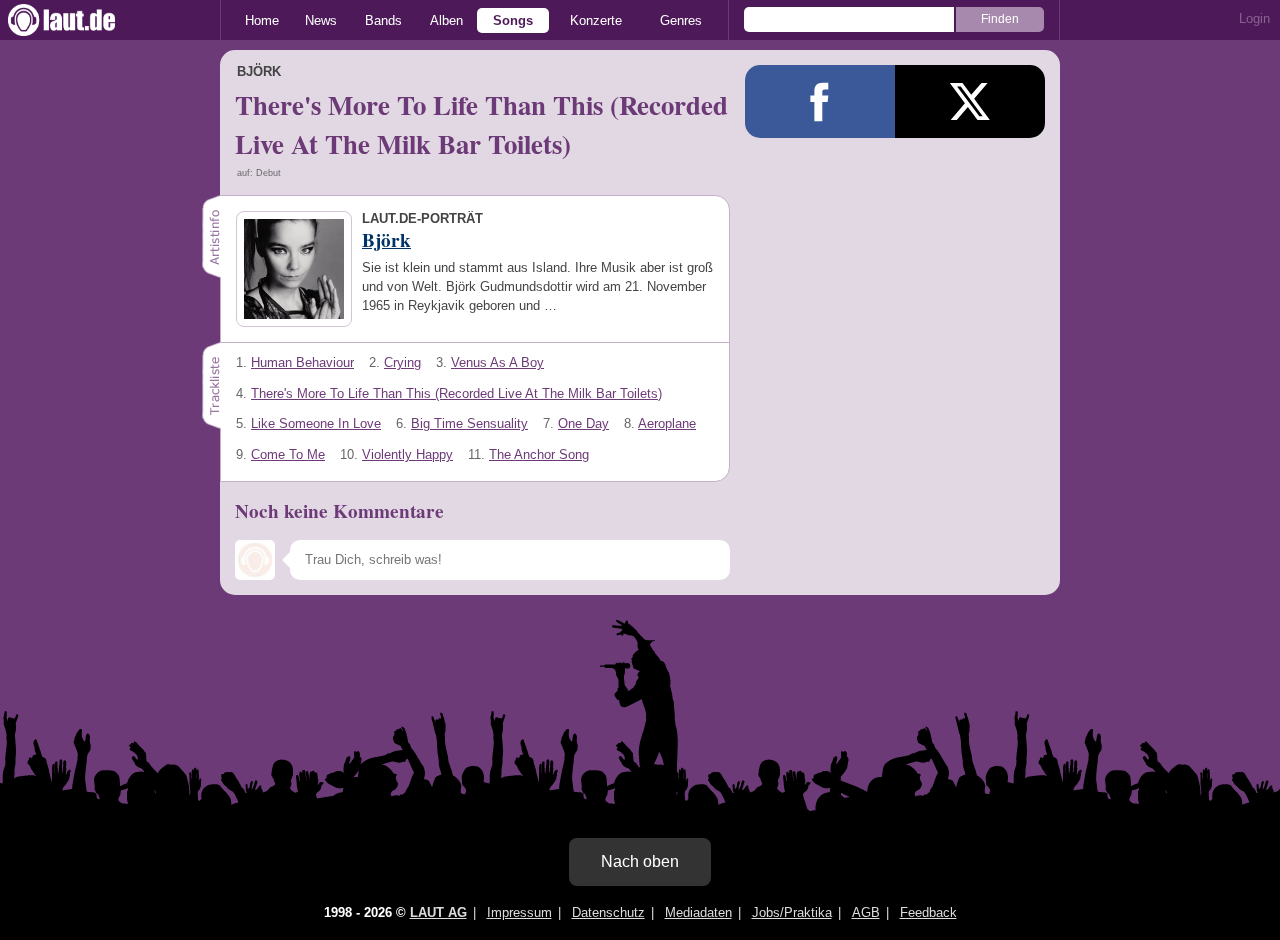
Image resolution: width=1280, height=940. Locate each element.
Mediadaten (698, 912)
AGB (866, 912)
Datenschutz (608, 912)
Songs (513, 20)
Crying (402, 362)
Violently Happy (407, 454)
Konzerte (596, 20)
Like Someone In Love (316, 423)
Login (1254, 18)
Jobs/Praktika (792, 912)
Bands (383, 20)
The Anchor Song (539, 454)
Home (262, 20)
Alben (446, 20)
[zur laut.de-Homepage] (80, 20)
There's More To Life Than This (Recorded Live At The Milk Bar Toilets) (456, 393)
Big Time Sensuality (469, 423)
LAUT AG (438, 912)
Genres (681, 20)
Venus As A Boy (497, 362)
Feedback (928, 912)
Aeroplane (667, 423)
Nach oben (640, 861)
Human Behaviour (302, 362)
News (321, 20)
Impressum (519, 912)
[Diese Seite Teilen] (820, 101)
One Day (583, 423)
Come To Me (288, 454)
